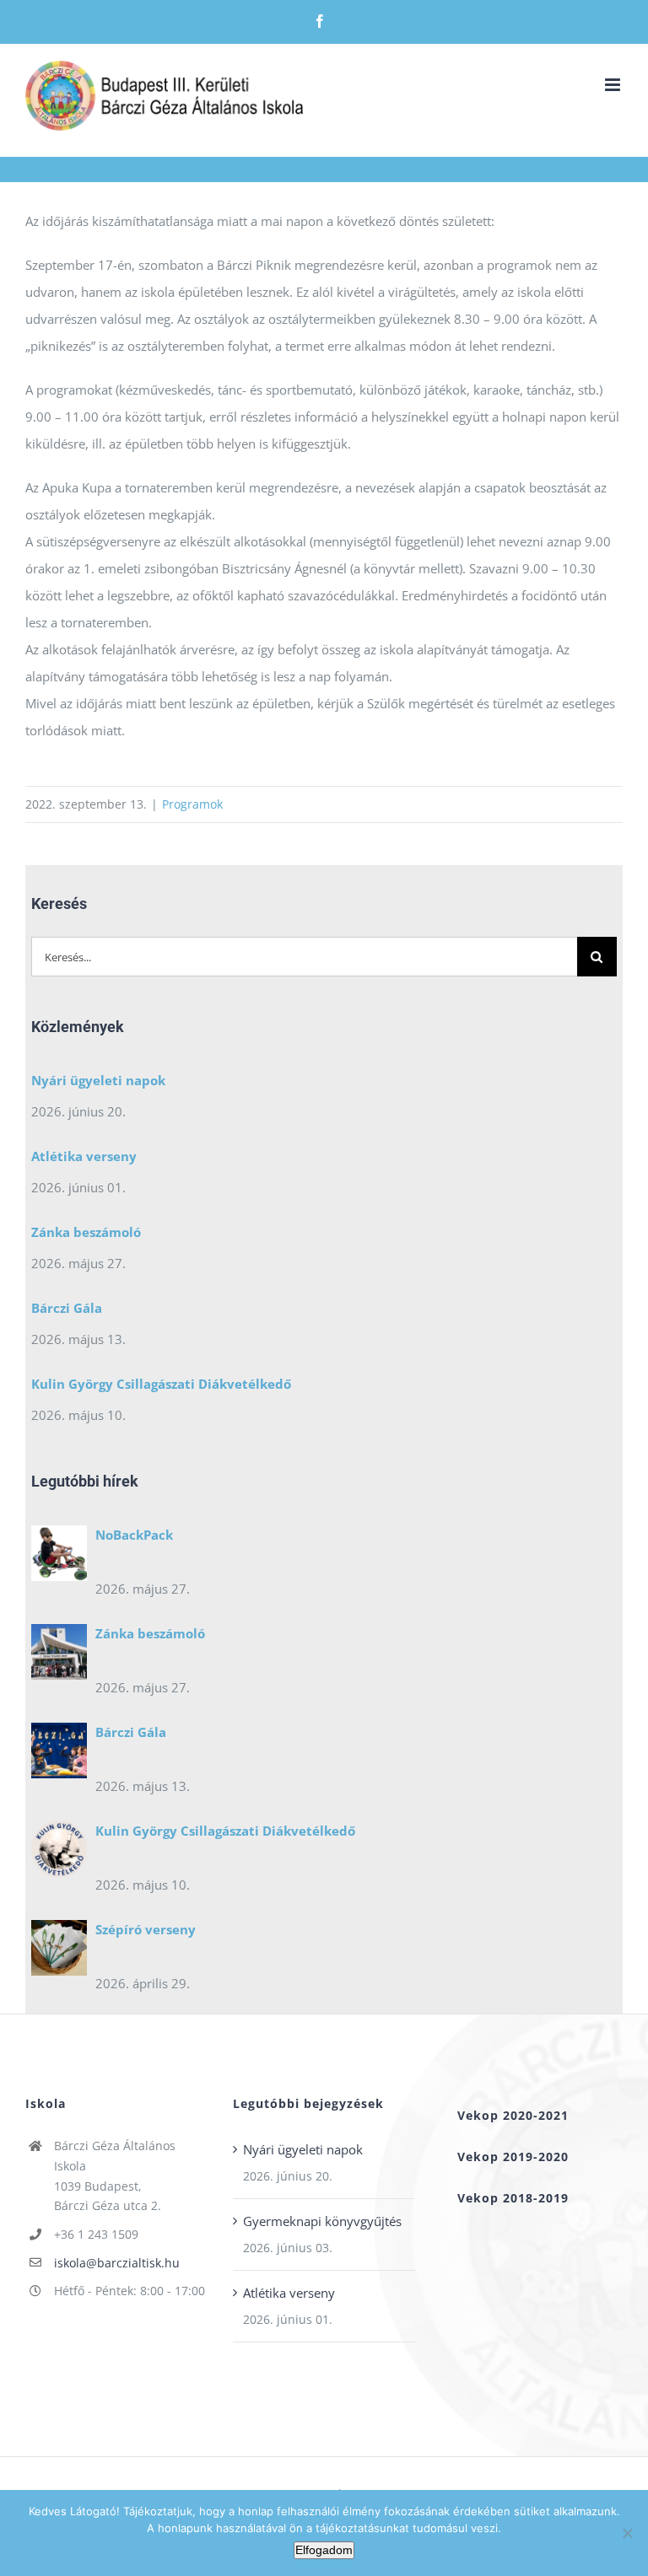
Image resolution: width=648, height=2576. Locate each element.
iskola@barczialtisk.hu (117, 2263)
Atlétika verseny (84, 1156)
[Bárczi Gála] (59, 1755)
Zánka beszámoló (86, 1232)
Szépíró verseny (146, 1929)
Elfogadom (324, 2550)
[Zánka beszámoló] (59, 1656)
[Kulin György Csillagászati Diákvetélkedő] (59, 1853)
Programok (192, 804)
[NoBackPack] (59, 1557)
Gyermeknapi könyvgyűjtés (322, 2221)
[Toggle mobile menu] (614, 85)
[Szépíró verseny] (59, 1952)
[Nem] (627, 2533)
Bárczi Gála (67, 1308)
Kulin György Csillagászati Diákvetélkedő (161, 1384)
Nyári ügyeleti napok (98, 1080)
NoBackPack (134, 1535)
